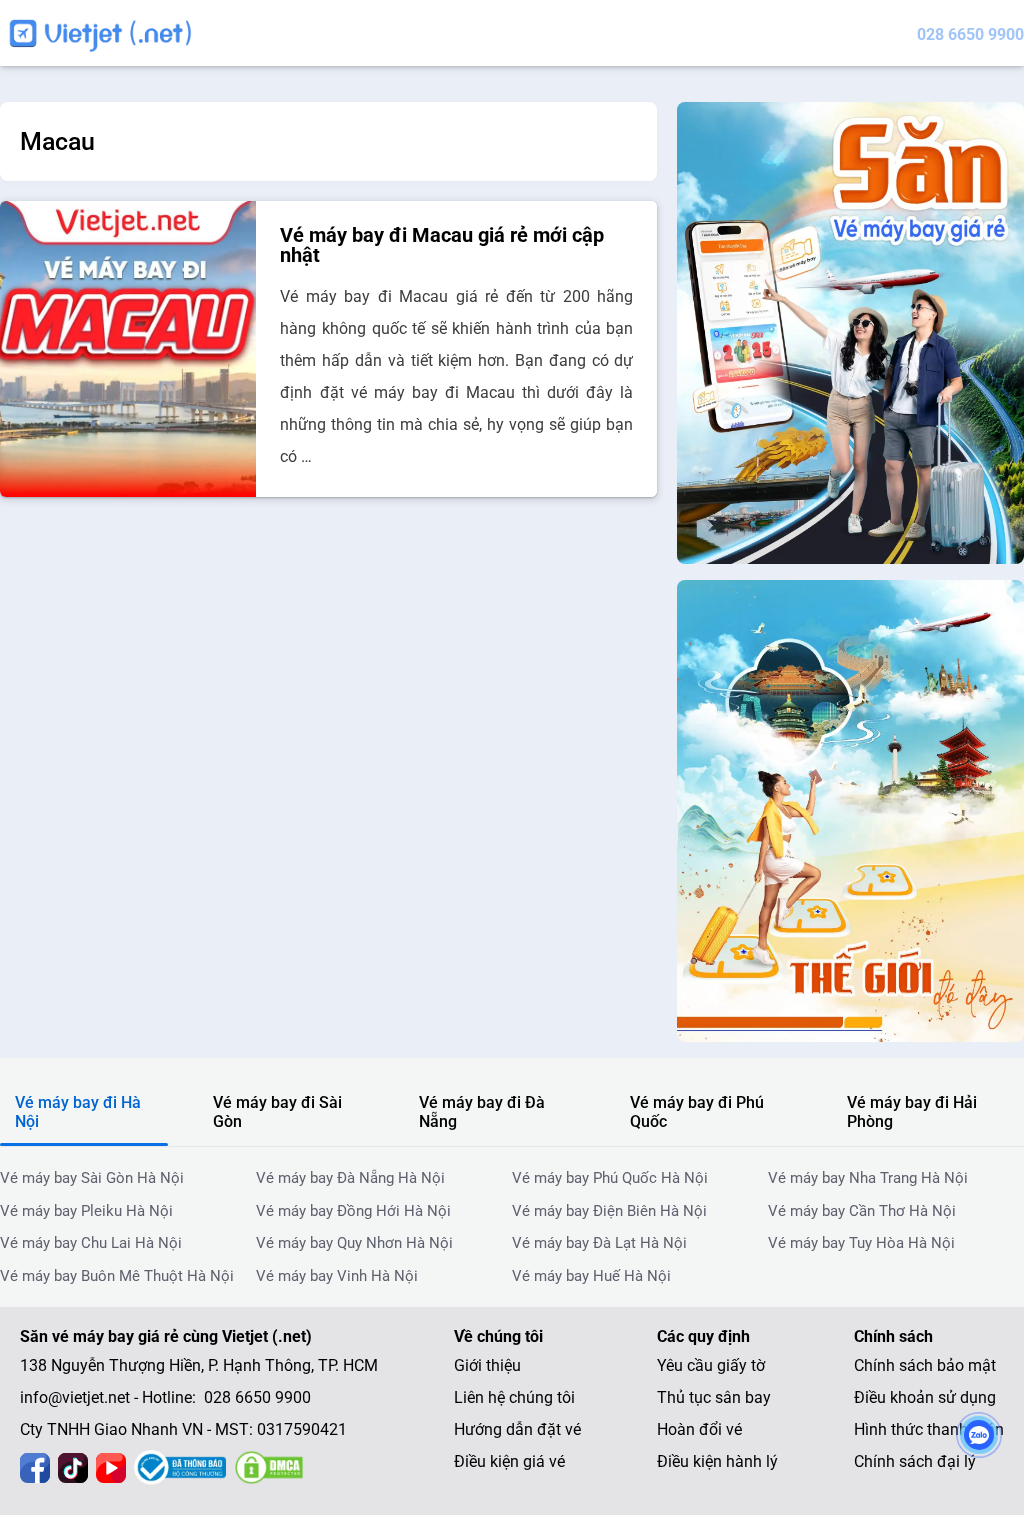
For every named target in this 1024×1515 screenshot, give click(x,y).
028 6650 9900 (970, 34)
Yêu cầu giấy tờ (711, 1365)
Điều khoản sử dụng (925, 1397)
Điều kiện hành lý (717, 1461)
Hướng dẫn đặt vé (517, 1429)
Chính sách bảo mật (925, 1365)
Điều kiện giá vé (509, 1461)
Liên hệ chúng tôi (514, 1397)
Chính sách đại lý (915, 1461)
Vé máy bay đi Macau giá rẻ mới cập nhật (442, 245)
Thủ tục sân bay (714, 1397)
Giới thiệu (487, 1365)
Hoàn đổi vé (699, 1429)
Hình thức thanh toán (929, 1429)
